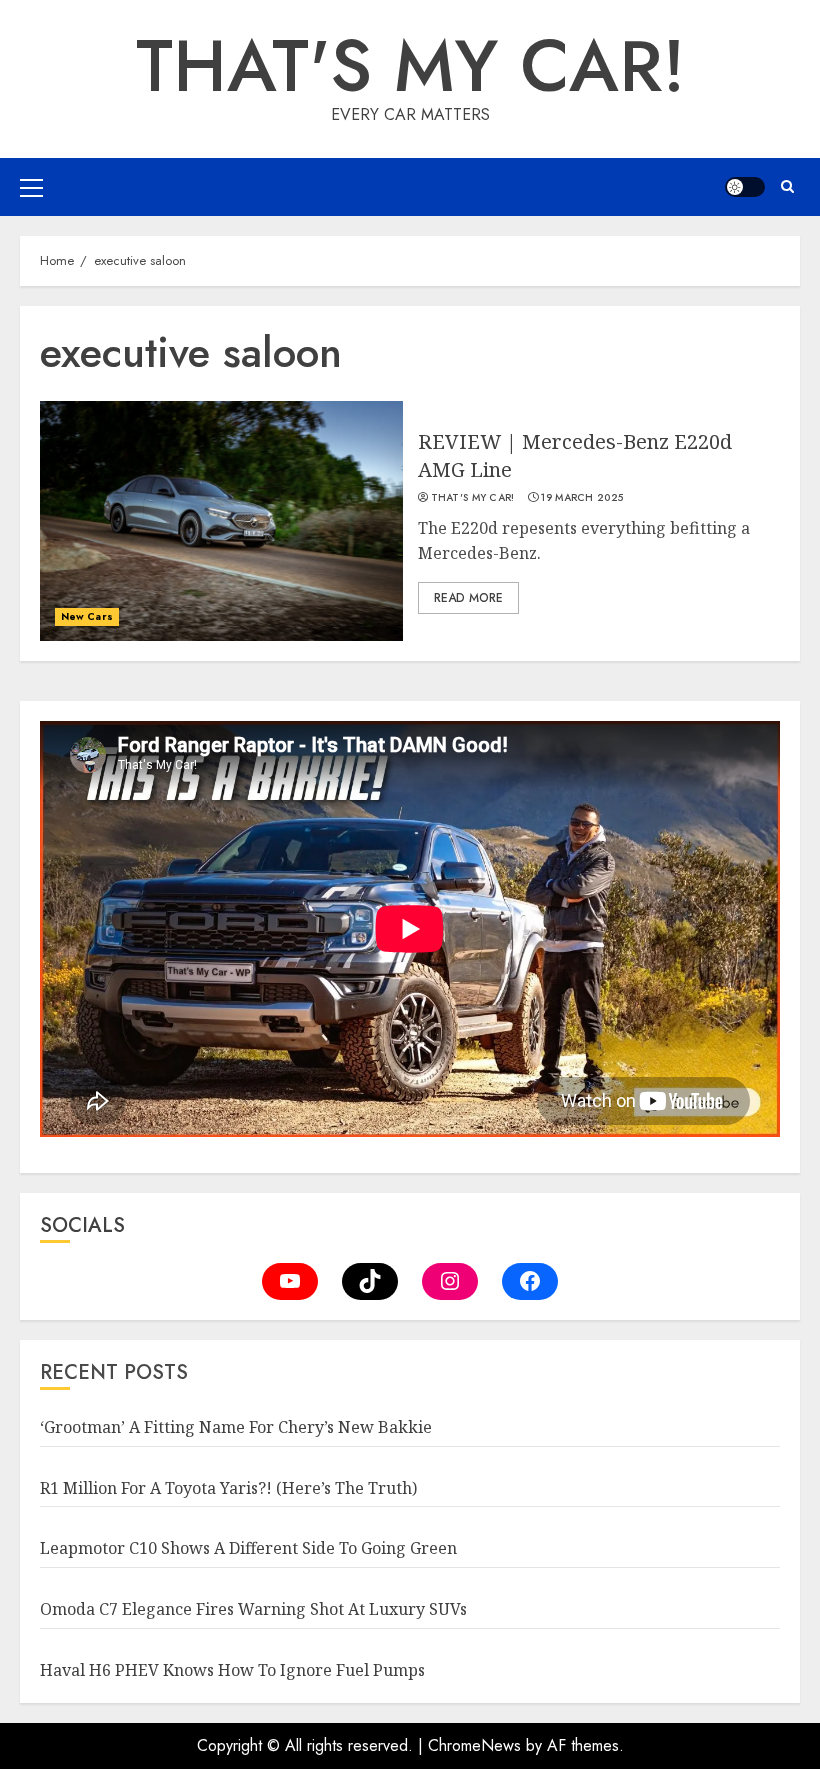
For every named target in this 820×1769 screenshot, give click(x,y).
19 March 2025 (582, 498)
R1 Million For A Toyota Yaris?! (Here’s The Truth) (228, 1488)
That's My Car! (410, 66)
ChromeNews (474, 1745)
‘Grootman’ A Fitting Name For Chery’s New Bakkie (236, 1427)
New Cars (87, 616)
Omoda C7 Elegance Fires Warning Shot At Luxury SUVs (253, 1609)
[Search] (787, 186)
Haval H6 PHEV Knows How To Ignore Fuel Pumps (232, 1670)
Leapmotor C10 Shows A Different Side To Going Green (248, 1548)
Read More (468, 598)
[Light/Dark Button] (745, 187)
